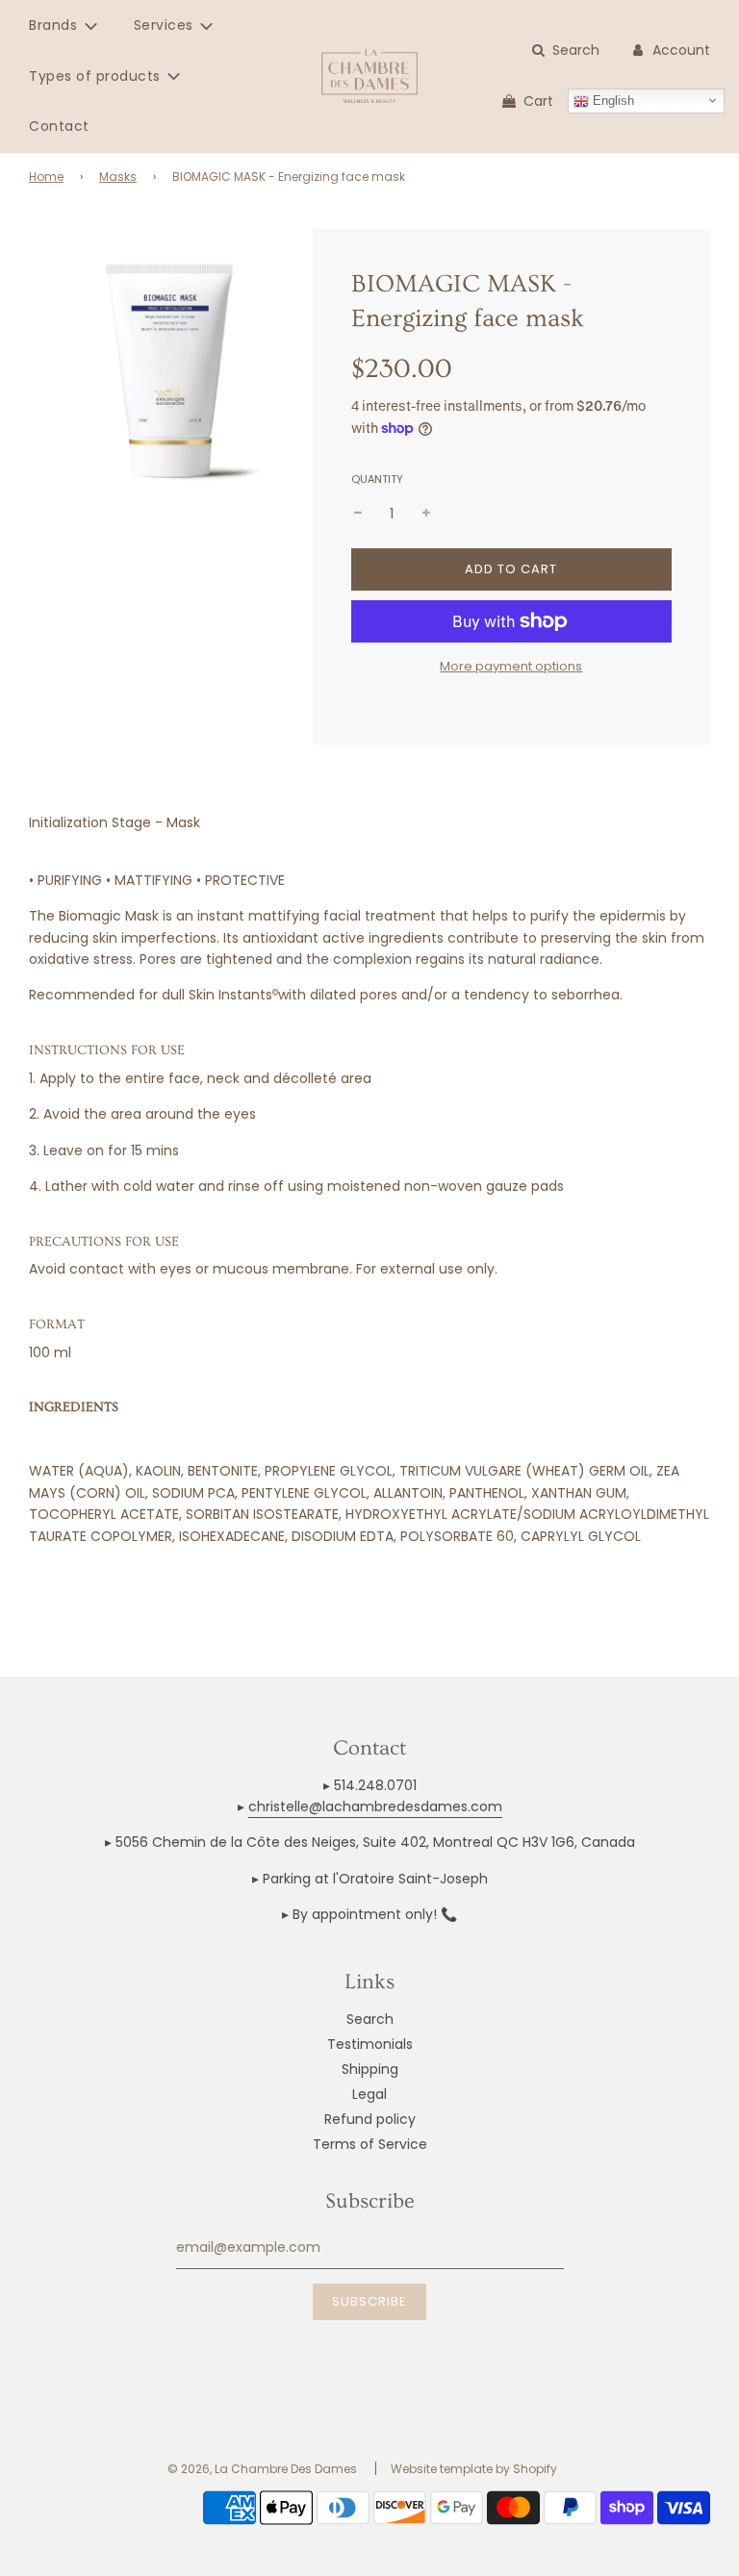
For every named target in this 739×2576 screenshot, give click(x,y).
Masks (118, 177)
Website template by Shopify (474, 2469)
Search (370, 2019)
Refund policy (370, 2119)
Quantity (377, 479)
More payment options (511, 666)
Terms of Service (370, 2144)
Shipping (370, 2069)
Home (46, 177)
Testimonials (370, 2044)
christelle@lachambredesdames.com (375, 1806)
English (612, 101)
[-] (358, 514)
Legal (369, 2094)
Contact (59, 126)
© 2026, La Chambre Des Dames (262, 2469)
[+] (426, 514)
